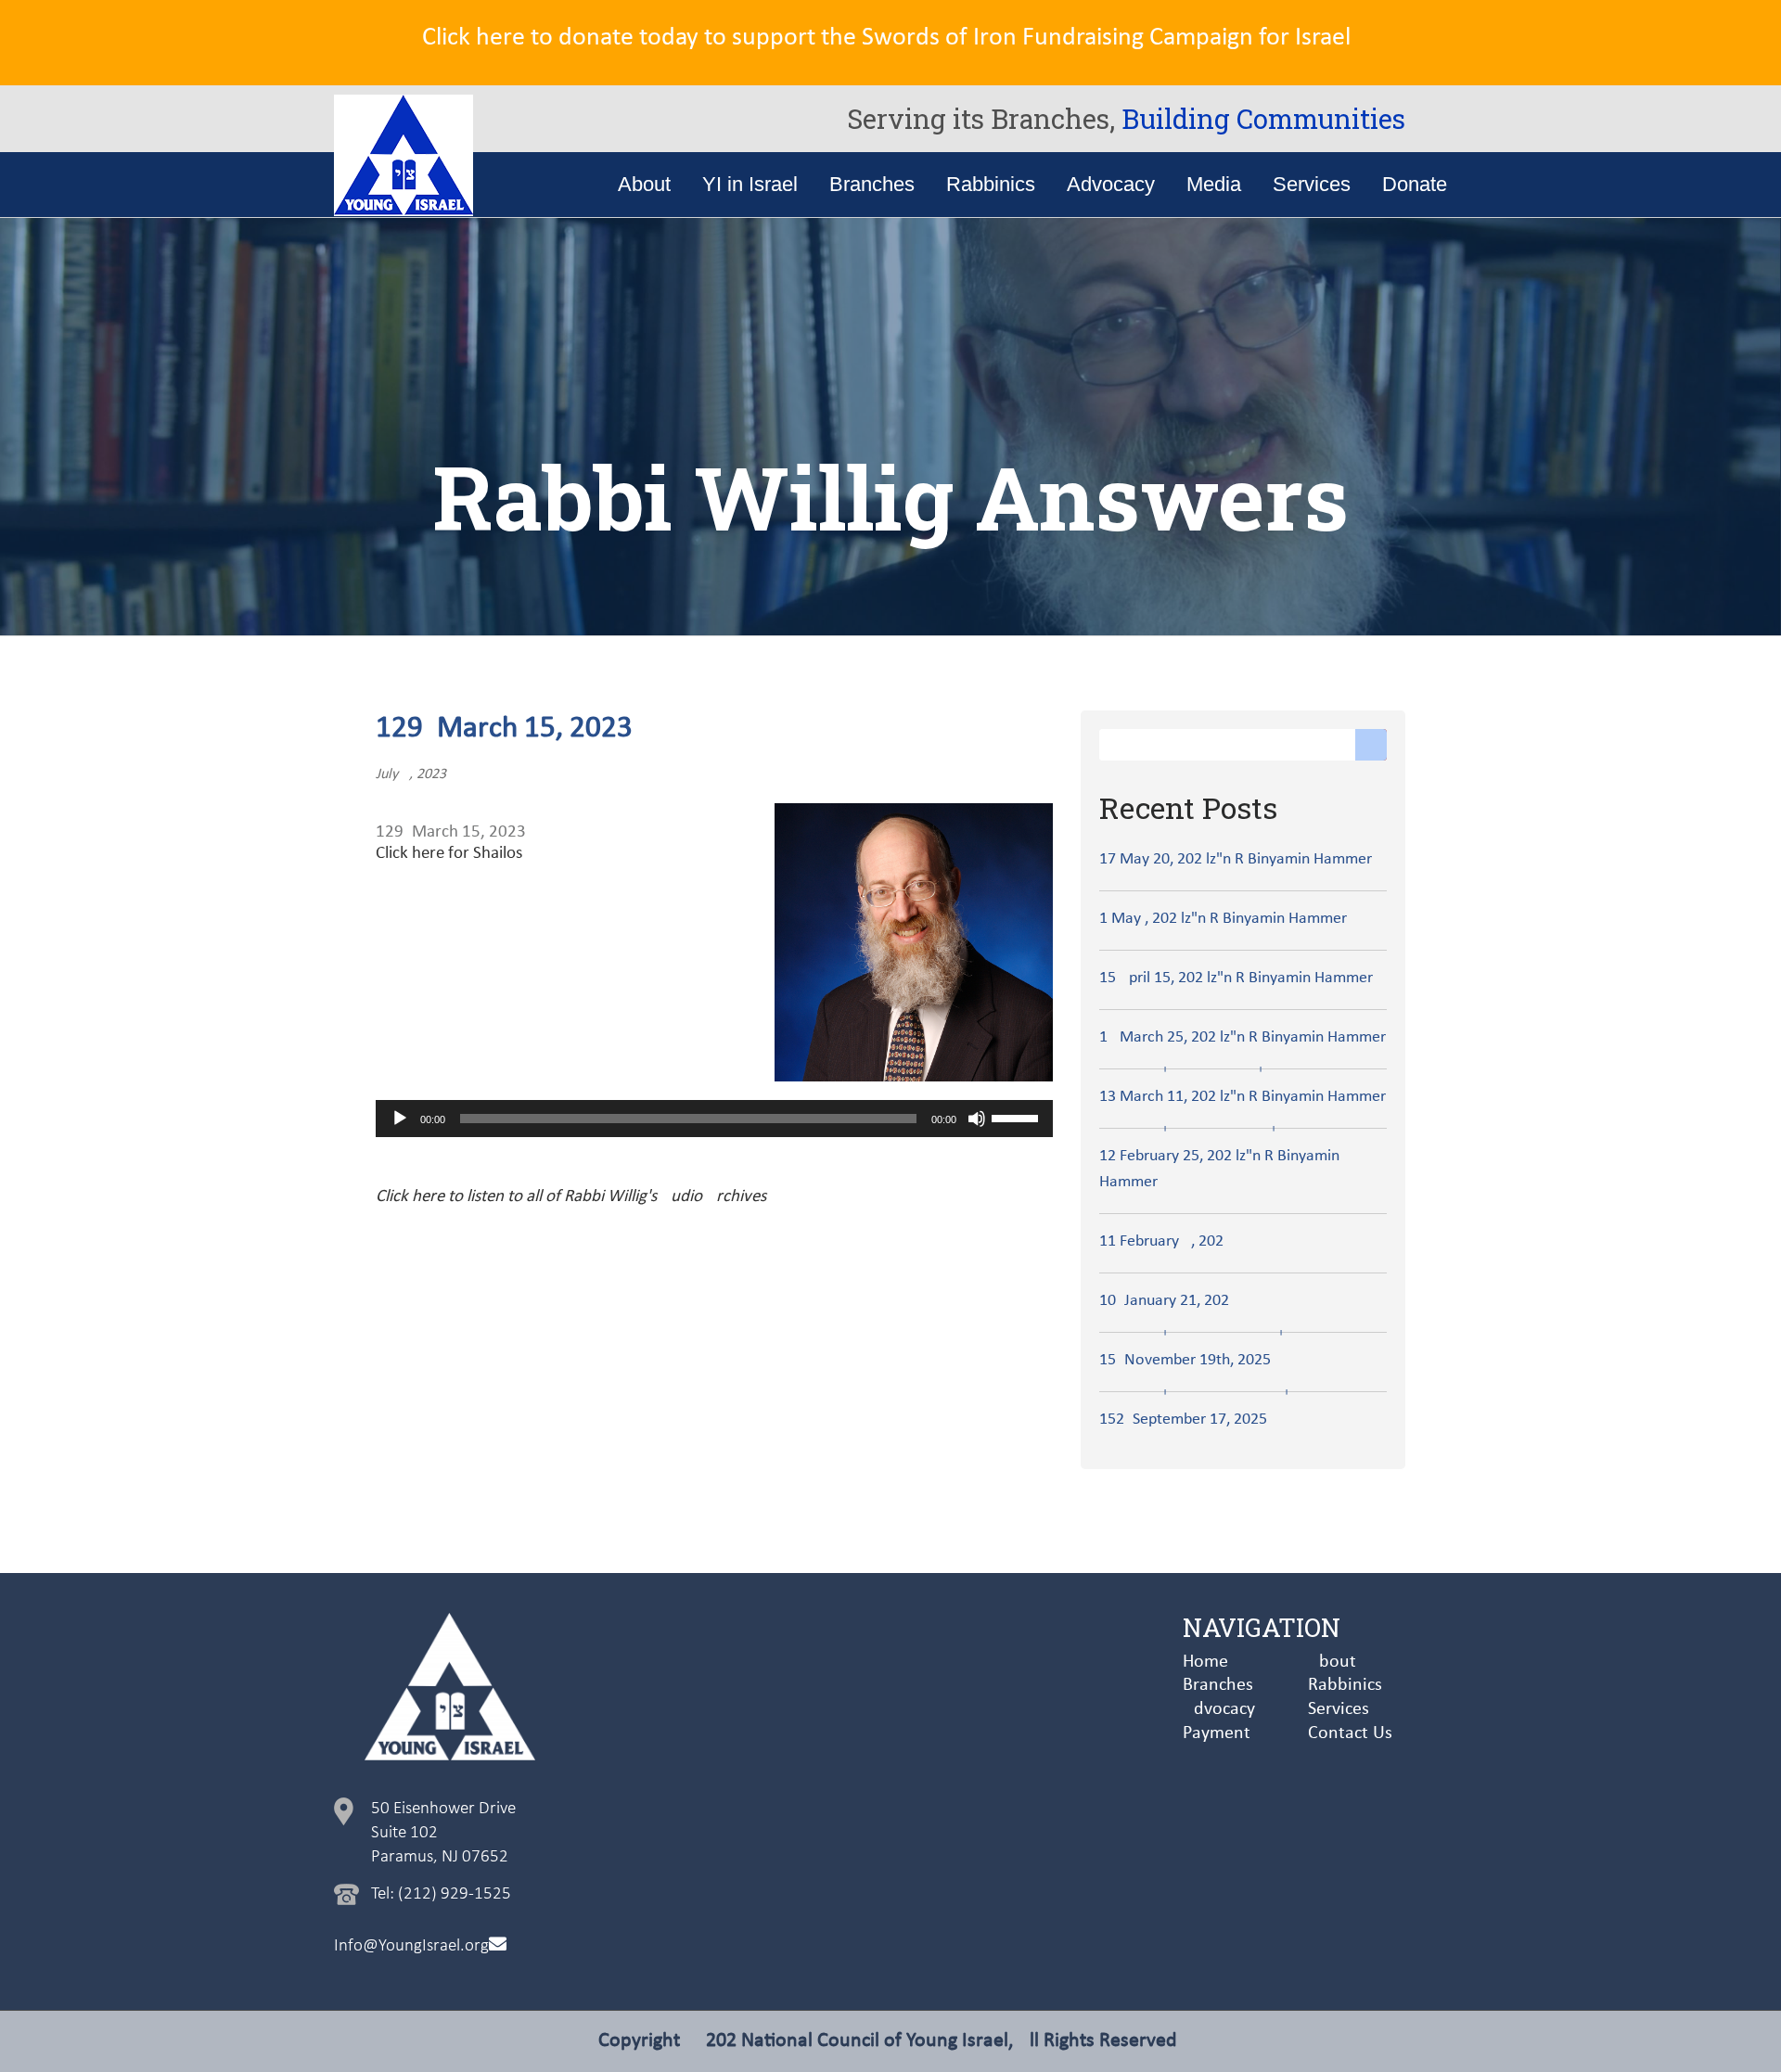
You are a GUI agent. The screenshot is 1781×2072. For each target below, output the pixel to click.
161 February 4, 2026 (1161, 1241)
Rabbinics (1345, 1685)
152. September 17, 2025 (1183, 1420)
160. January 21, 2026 (1164, 1301)
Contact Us (1350, 1733)
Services (1339, 1709)
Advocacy (1219, 1709)
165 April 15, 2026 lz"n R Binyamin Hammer (1236, 978)
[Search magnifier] (1371, 745)
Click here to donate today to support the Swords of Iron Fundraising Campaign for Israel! (890, 38)
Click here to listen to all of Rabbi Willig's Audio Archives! (574, 1197)
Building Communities (1263, 119)
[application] (714, 1119)
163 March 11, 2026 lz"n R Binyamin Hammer (1243, 1097)
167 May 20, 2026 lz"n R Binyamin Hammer (1236, 859)
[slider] (1018, 1117)
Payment (1217, 1733)
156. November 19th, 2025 (1185, 1360)
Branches (1218, 1685)
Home (1205, 1662)
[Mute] (977, 1119)
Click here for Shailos (449, 854)
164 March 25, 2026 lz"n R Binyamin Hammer (1243, 1037)
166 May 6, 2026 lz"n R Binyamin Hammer (1223, 919)
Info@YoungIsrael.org (411, 1946)
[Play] (400, 1119)
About (1332, 1662)
